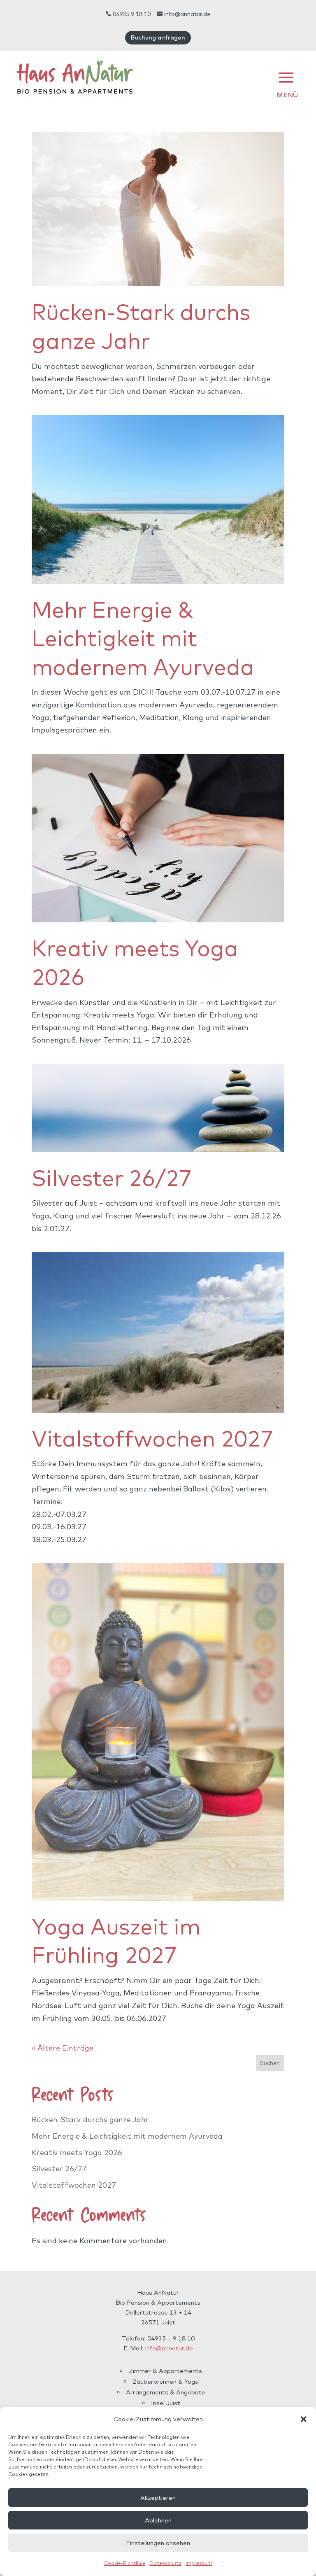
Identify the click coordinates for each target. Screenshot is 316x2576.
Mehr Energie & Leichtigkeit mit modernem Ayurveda (143, 638)
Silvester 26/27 (112, 1177)
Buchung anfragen (158, 37)
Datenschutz (165, 2563)
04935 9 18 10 (128, 14)
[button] (304, 2419)
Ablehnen (158, 2520)
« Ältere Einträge (63, 2048)
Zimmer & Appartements (165, 2371)
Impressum (199, 2563)
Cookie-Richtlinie (125, 2563)
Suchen (270, 2063)
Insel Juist (166, 2403)
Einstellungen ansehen (158, 2543)
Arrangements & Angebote (166, 2392)
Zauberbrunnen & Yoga (166, 2381)
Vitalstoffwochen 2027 (153, 1438)
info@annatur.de (184, 14)
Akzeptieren (158, 2498)
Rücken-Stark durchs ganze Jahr (90, 2120)
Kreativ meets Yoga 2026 (77, 2152)
